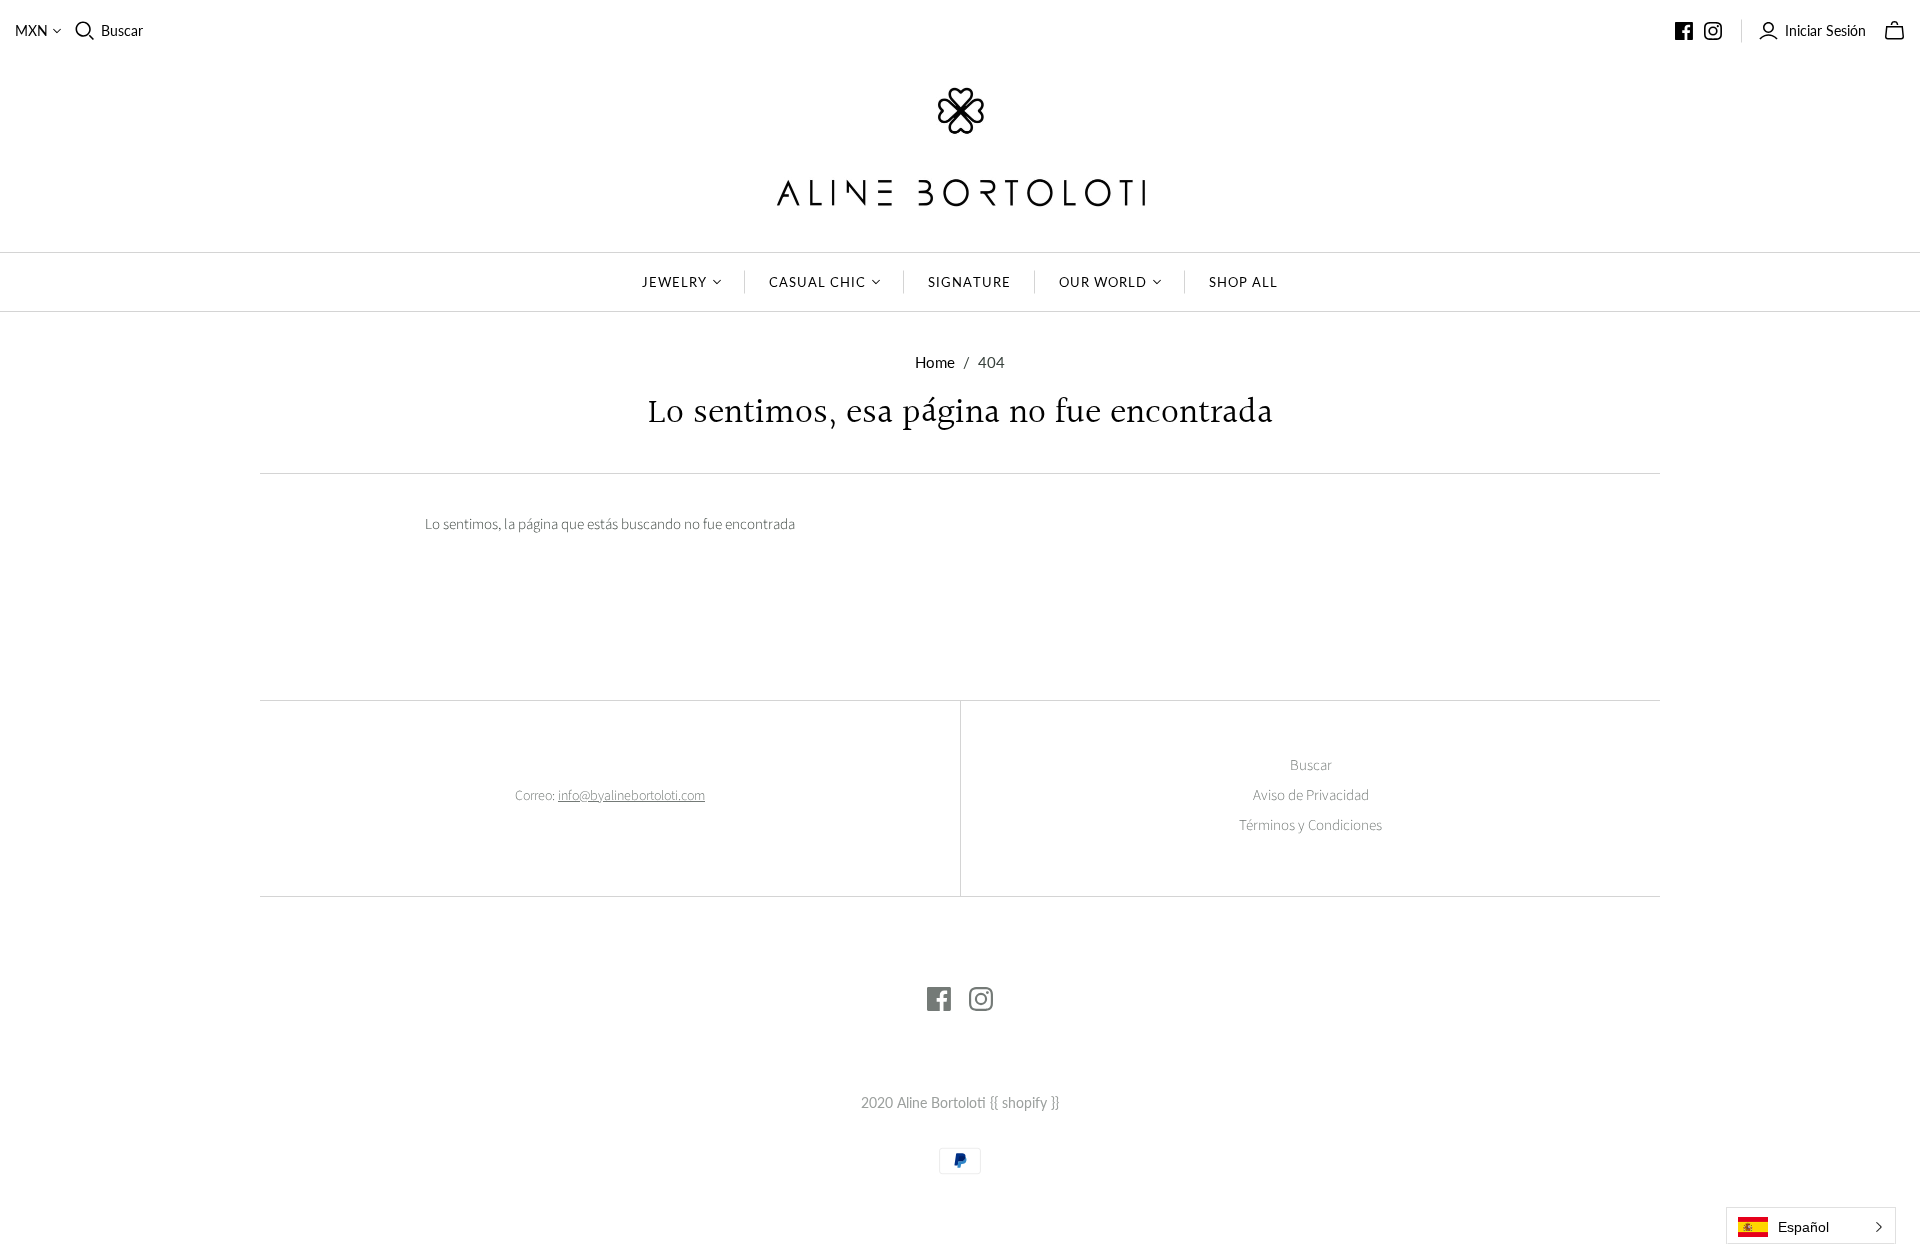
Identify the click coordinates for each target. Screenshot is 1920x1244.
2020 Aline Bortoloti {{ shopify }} (960, 1102)
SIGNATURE (969, 282)
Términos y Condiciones (1310, 825)
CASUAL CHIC (817, 282)
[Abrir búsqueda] (85, 31)
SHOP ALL (1243, 282)
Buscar (122, 30)
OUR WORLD (1103, 282)
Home (935, 362)
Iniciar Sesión (1825, 30)
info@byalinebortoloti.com (631, 796)
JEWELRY (674, 282)
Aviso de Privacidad (1311, 795)
